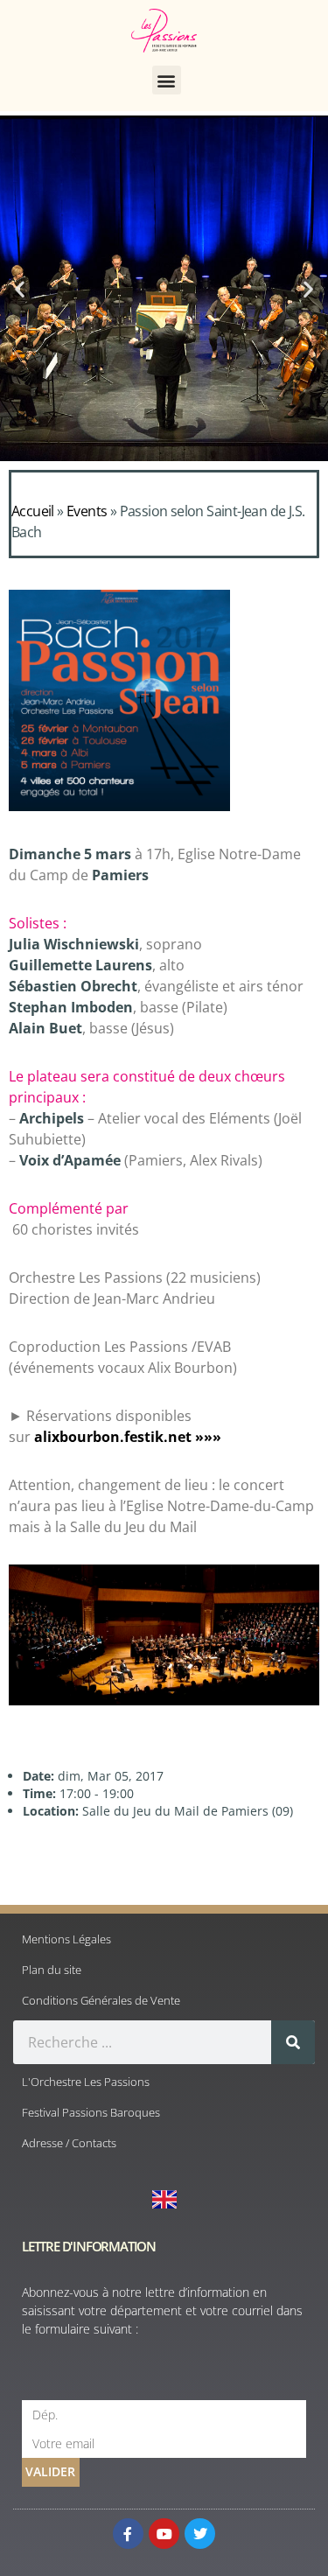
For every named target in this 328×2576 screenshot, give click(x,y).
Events (87, 511)
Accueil (33, 511)
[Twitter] (200, 2534)
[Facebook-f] (128, 2534)
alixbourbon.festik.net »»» (128, 1437)
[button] (167, 80)
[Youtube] (164, 2534)
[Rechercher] (293, 2042)
